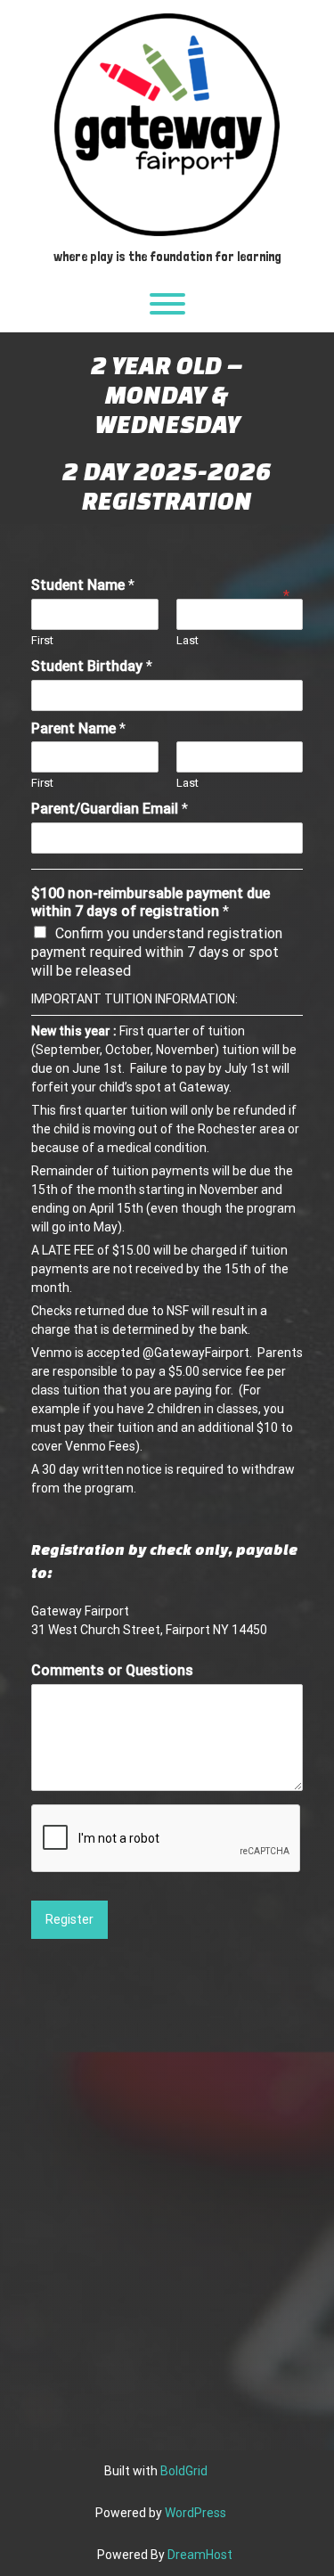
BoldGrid (184, 2471)
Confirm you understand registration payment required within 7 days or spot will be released (157, 952)
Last (187, 640)
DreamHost (200, 2555)
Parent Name (78, 728)
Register (69, 1919)
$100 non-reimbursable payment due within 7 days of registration (151, 903)
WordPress (196, 2513)
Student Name (83, 585)
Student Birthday (92, 666)
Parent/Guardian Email (110, 809)
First (42, 640)
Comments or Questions (112, 1670)
